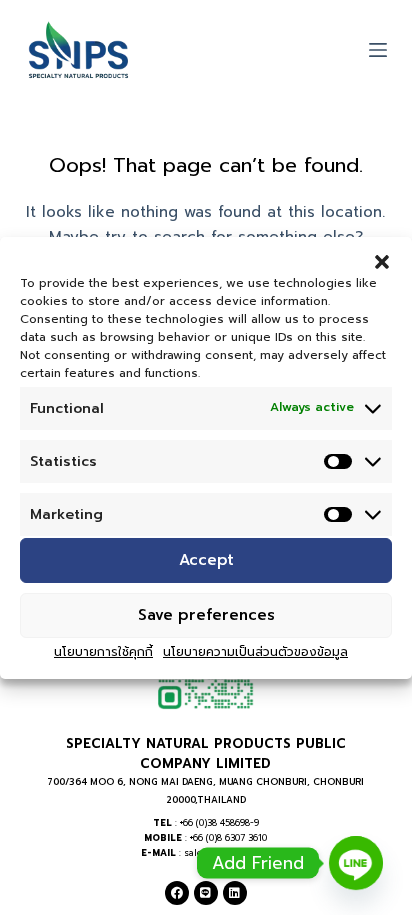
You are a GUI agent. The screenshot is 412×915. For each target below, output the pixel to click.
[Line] (206, 893)
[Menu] (378, 50)
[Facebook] (177, 893)
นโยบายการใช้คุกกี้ (103, 652)
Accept (206, 560)
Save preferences (206, 615)
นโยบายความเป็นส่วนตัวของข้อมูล (255, 652)
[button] (382, 261)
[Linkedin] (235, 893)
